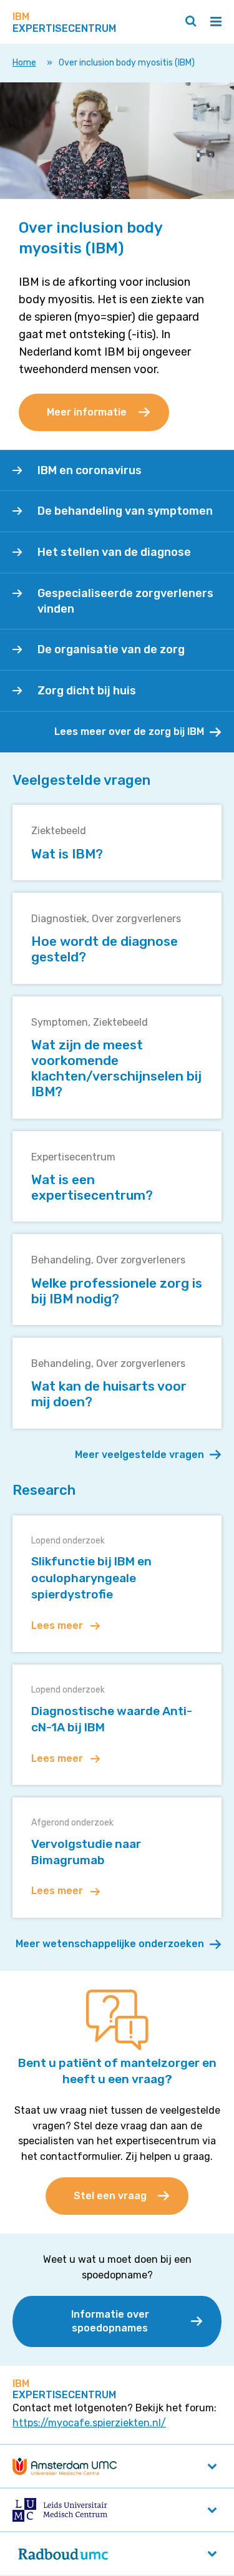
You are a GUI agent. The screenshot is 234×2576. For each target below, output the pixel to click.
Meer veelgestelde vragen (139, 1455)
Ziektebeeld (59, 831)
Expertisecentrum (73, 1157)
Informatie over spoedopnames (110, 2321)
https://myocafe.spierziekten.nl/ (89, 2423)
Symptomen (60, 1022)
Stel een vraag (110, 2196)
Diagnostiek (59, 919)
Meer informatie (87, 412)
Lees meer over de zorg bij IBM (129, 731)
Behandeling (61, 1260)
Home (24, 63)
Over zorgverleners (136, 919)
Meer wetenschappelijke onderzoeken (110, 1944)
